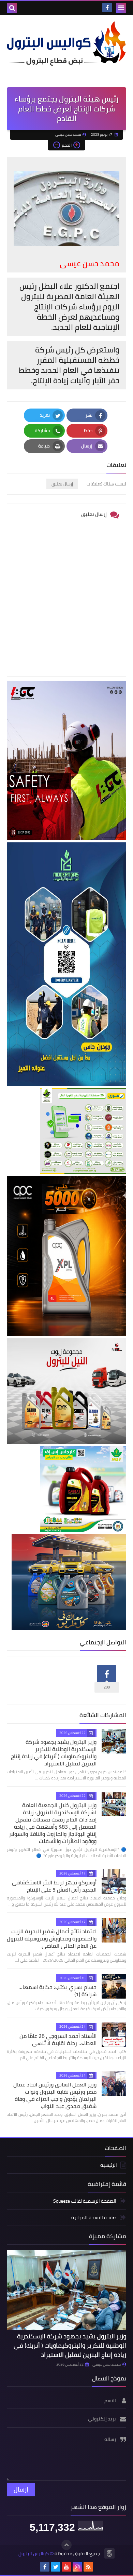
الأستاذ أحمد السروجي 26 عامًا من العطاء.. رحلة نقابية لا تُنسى (58, 2039)
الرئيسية (109, 2166)
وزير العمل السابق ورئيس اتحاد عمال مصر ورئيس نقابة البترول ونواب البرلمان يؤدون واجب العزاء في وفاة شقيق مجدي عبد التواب (55, 2095)
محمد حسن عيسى (107, 2364)
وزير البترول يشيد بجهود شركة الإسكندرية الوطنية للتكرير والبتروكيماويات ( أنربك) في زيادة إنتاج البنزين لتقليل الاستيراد (54, 1753)
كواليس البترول (34, 2554)
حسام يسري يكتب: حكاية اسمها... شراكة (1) (57, 1991)
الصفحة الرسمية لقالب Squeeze (85, 2201)
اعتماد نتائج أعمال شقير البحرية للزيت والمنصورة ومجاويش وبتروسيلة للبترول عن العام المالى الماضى (52, 1938)
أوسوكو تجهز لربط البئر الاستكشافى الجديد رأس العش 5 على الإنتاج (54, 1886)
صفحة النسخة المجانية (94, 2217)
